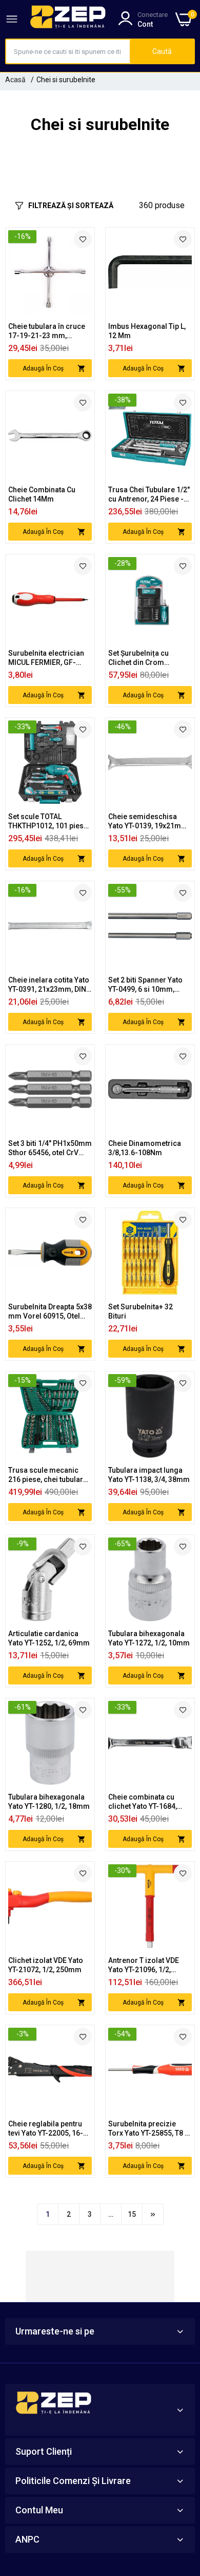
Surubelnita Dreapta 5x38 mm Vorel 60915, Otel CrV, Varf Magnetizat (50, 1312)
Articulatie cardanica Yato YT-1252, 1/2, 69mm (49, 1638)
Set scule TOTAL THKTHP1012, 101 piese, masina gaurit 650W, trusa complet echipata (49, 821)
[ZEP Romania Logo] (68, 19)
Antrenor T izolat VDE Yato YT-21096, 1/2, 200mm (144, 1965)
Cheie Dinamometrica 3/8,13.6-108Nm (145, 1148)
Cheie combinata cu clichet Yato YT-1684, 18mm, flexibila (143, 1802)
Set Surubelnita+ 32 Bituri (141, 1311)
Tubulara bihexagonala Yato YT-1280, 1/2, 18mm (49, 1802)
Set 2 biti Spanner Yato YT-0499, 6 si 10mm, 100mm (145, 985)
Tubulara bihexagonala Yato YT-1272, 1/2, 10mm (149, 1638)
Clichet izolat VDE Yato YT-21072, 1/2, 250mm (46, 1965)
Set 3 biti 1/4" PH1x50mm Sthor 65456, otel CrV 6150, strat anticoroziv (50, 1148)
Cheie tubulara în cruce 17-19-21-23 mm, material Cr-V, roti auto (47, 331)
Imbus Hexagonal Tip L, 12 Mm (147, 331)
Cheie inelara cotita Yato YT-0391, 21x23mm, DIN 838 (49, 985)
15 (132, 2214)
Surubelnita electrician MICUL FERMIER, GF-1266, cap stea (46, 658)
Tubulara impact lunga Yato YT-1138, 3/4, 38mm (149, 1475)
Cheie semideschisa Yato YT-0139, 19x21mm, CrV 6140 (149, 821)
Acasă (15, 80)
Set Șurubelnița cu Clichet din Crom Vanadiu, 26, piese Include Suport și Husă (146, 658)
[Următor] (153, 2214)
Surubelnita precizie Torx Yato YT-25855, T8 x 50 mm (148, 2129)
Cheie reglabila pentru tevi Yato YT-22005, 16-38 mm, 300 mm (50, 2129)
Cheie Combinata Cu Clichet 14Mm (42, 494)
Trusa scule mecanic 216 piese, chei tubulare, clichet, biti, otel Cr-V (48, 1475)
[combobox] (68, 51)
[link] (83, 239)
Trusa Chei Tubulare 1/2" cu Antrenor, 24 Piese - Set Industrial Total (149, 495)
